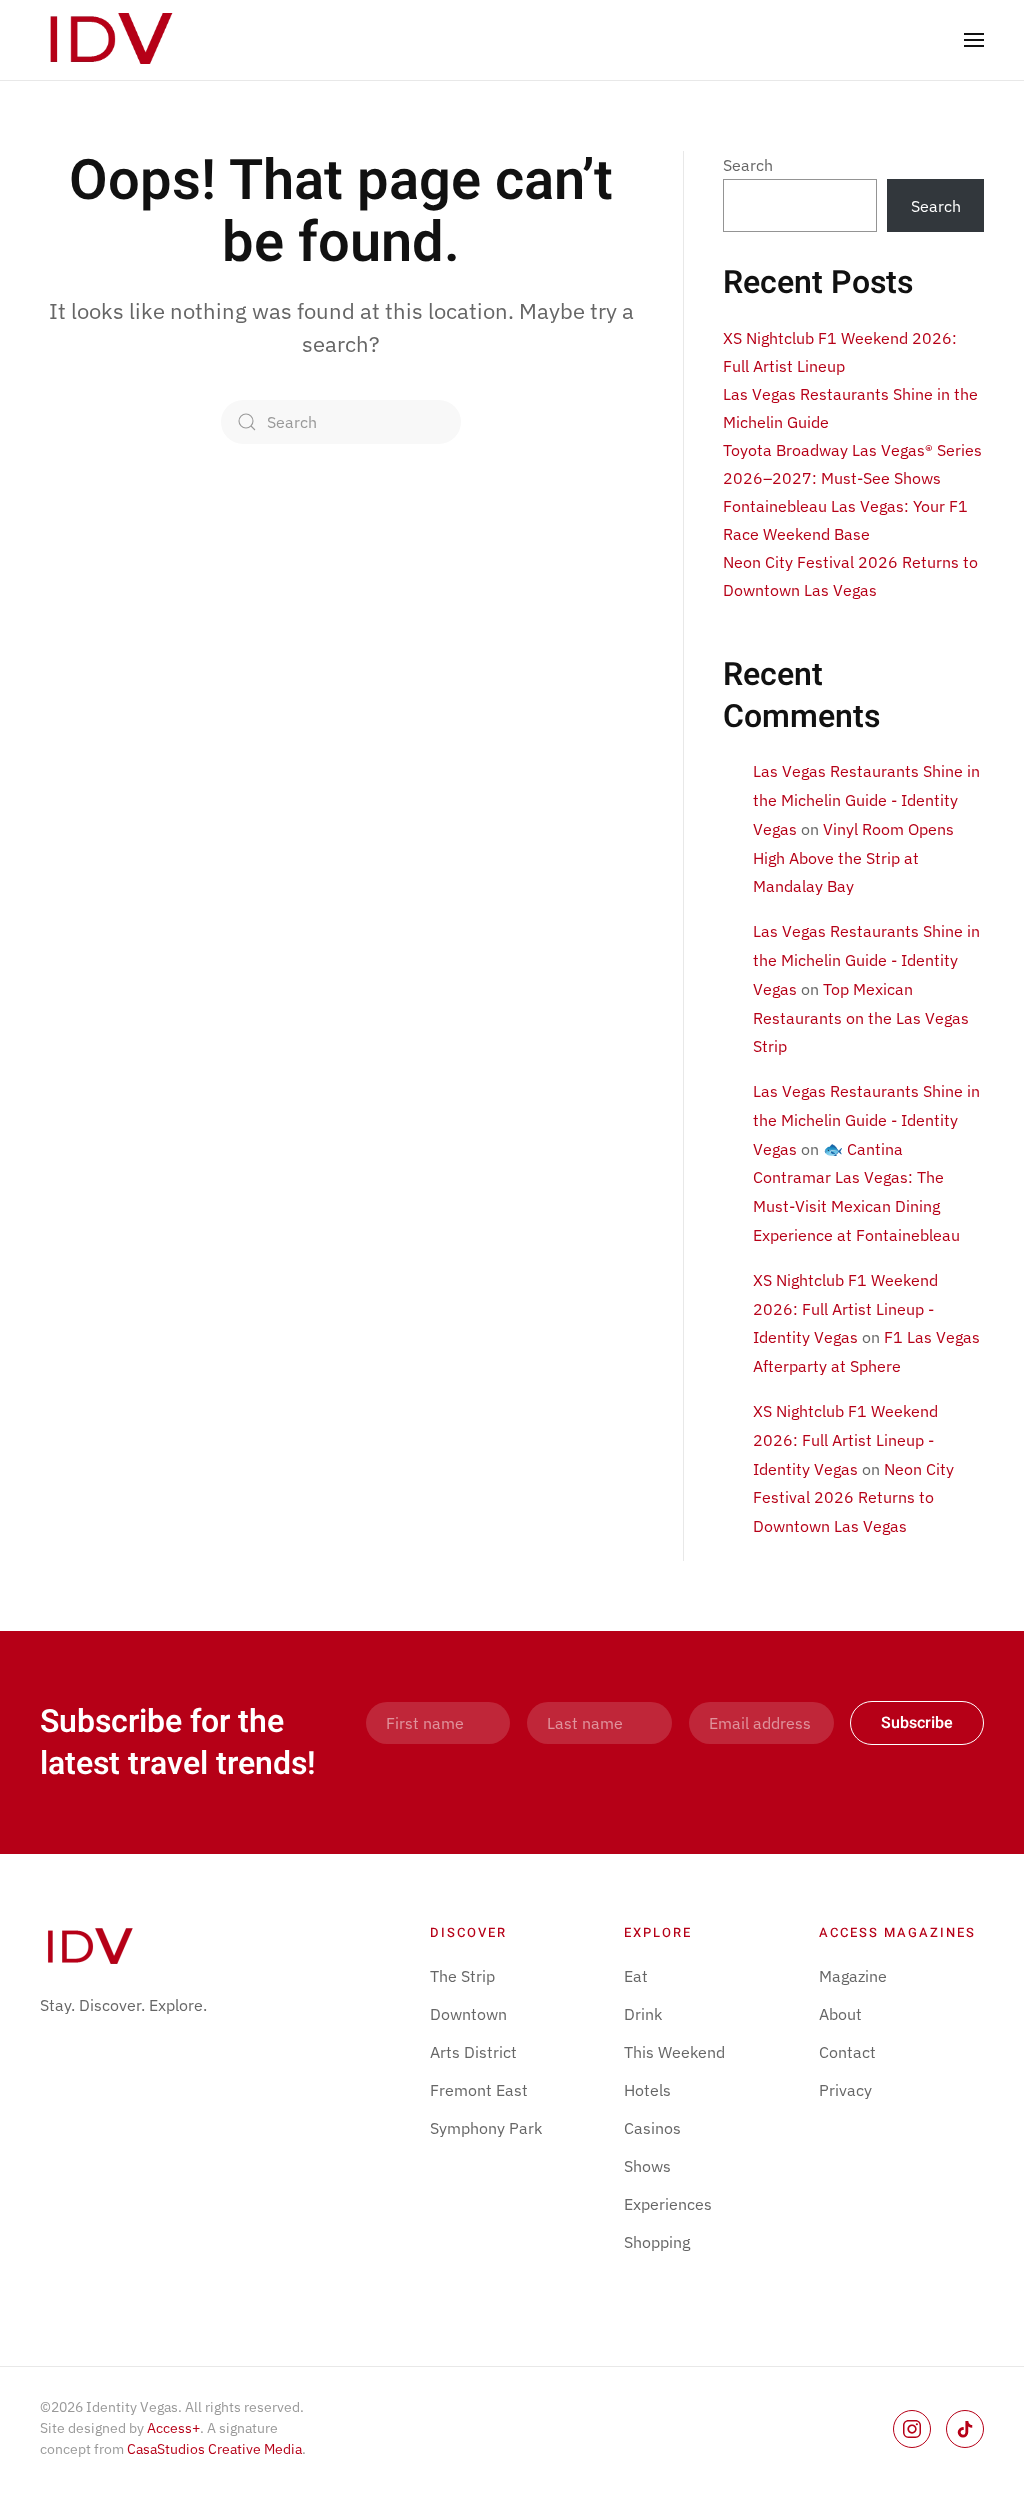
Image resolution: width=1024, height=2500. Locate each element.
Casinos (652, 2128)
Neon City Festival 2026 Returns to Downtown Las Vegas (853, 1498)
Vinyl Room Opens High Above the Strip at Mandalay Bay (853, 858)
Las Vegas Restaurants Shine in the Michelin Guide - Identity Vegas (866, 800)
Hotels (647, 2090)
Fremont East (479, 2090)
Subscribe (917, 1723)
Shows (647, 2166)
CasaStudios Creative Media (214, 2449)
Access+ (173, 2428)
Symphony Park (486, 2128)
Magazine (853, 1976)
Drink (643, 2014)
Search (748, 165)
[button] (974, 40)
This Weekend (674, 2052)
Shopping (657, 2242)
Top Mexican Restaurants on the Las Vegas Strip (861, 1018)
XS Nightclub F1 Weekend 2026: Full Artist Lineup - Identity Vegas (845, 1309)
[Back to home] (113, 40)
